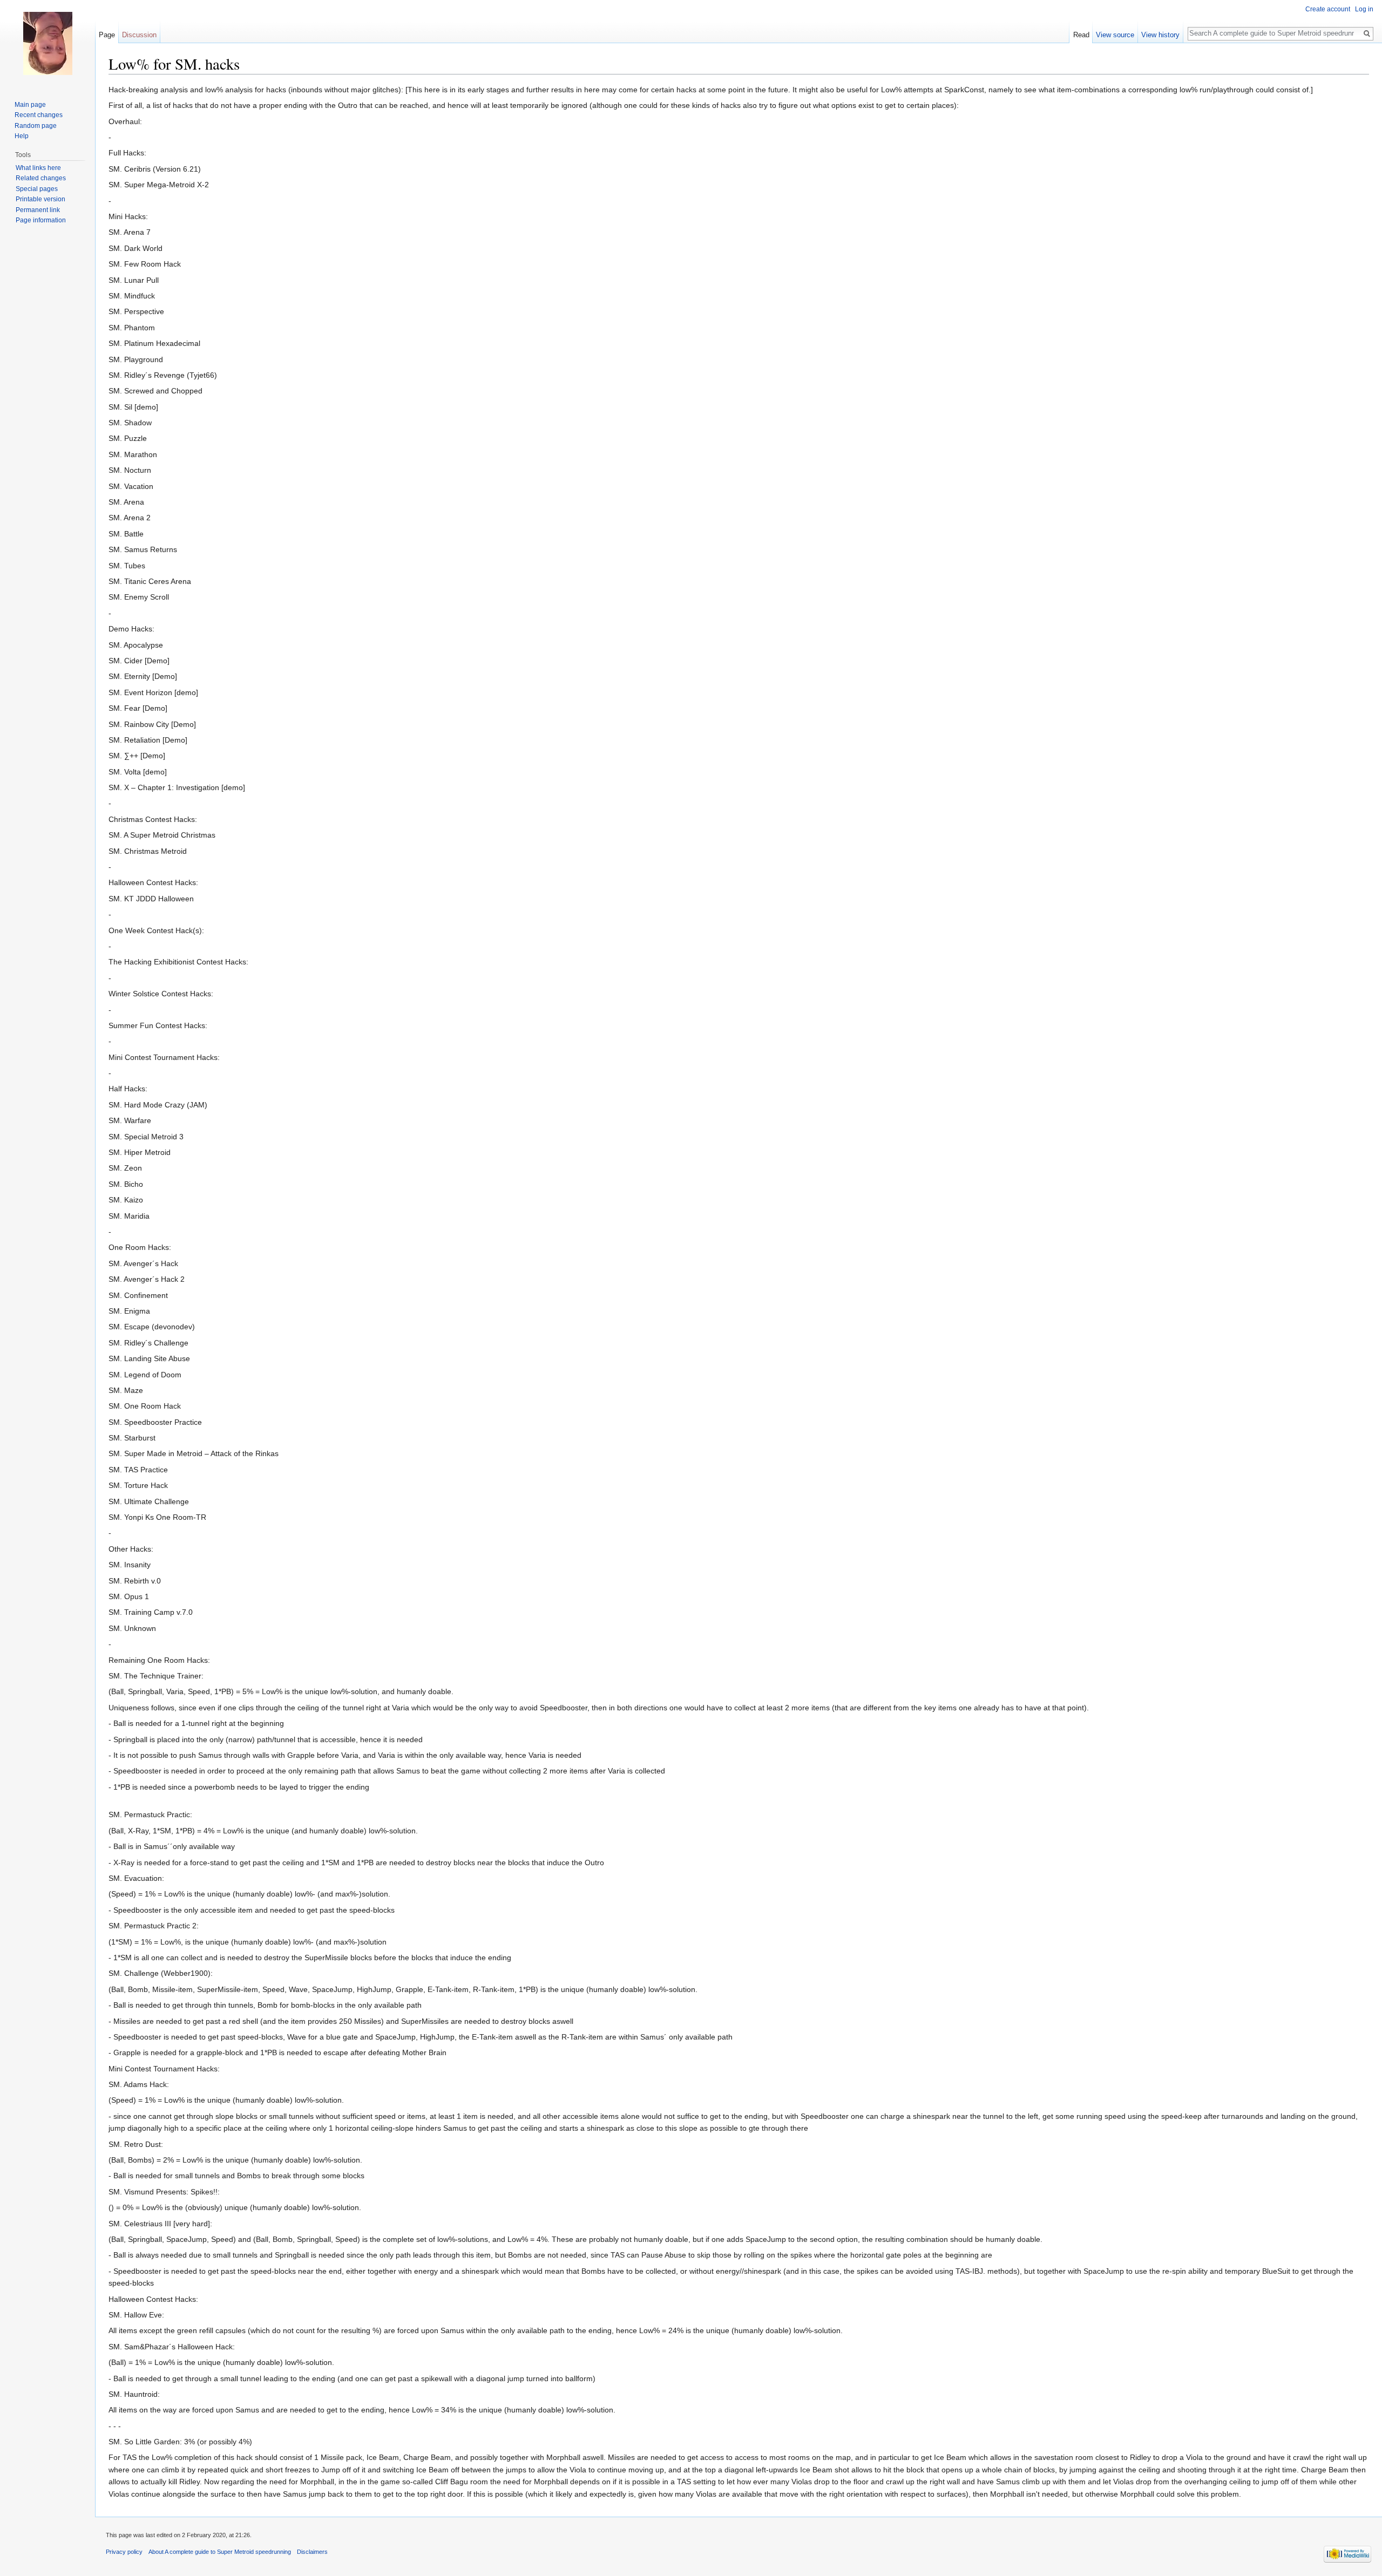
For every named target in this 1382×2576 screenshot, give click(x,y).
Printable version (40, 199)
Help (22, 136)
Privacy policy (124, 2552)
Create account (1328, 9)
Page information (41, 220)
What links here (38, 168)
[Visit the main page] (48, 43)
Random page (36, 126)
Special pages (37, 189)
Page (107, 35)
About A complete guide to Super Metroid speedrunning (220, 2552)
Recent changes (39, 115)
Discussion (139, 35)
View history (1160, 35)
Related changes (41, 178)
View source (1115, 35)
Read (1081, 35)
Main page (30, 105)
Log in (1364, 9)
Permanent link (38, 210)
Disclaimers (312, 2552)
